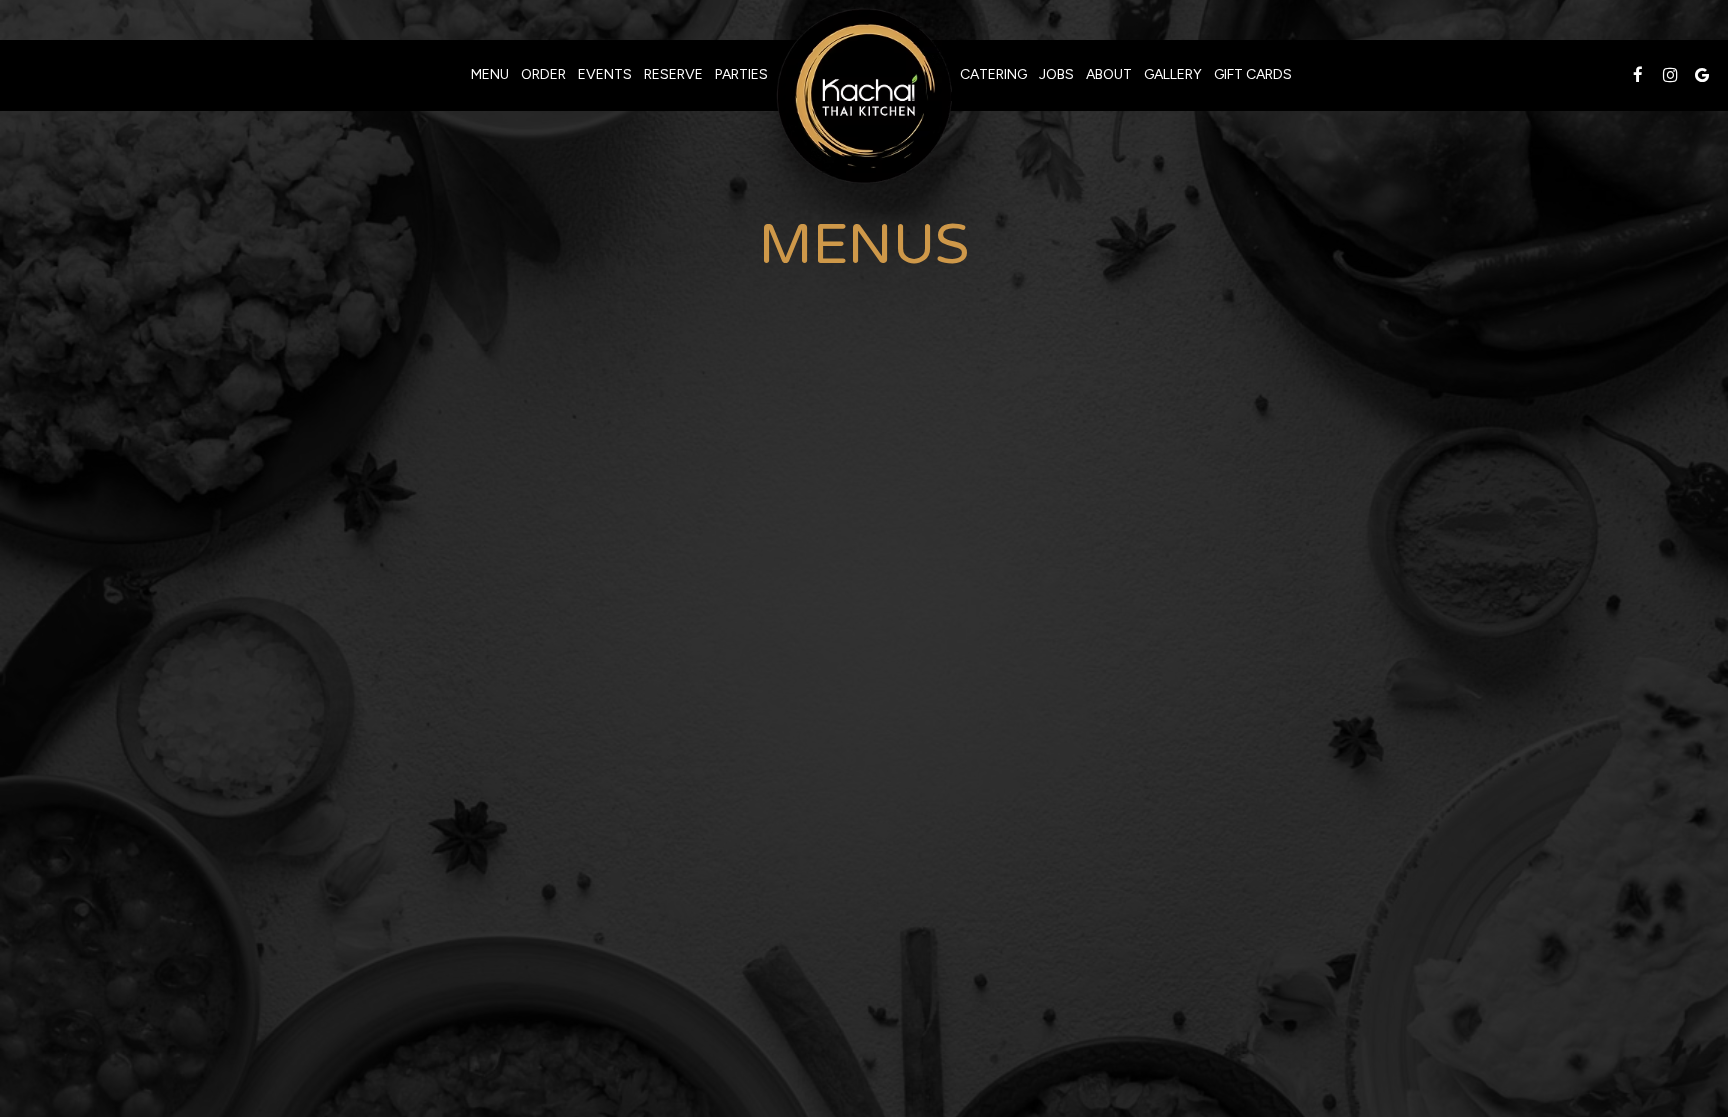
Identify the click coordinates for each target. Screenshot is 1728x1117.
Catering (993, 74)
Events (605, 74)
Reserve (673, 74)
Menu (490, 74)
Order (543, 74)
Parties (741, 74)
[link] (864, 96)
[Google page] (1702, 75)
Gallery (1173, 74)
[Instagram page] (1670, 75)
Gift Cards (1253, 74)
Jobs (1056, 74)
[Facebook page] (1638, 75)
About (1109, 74)
